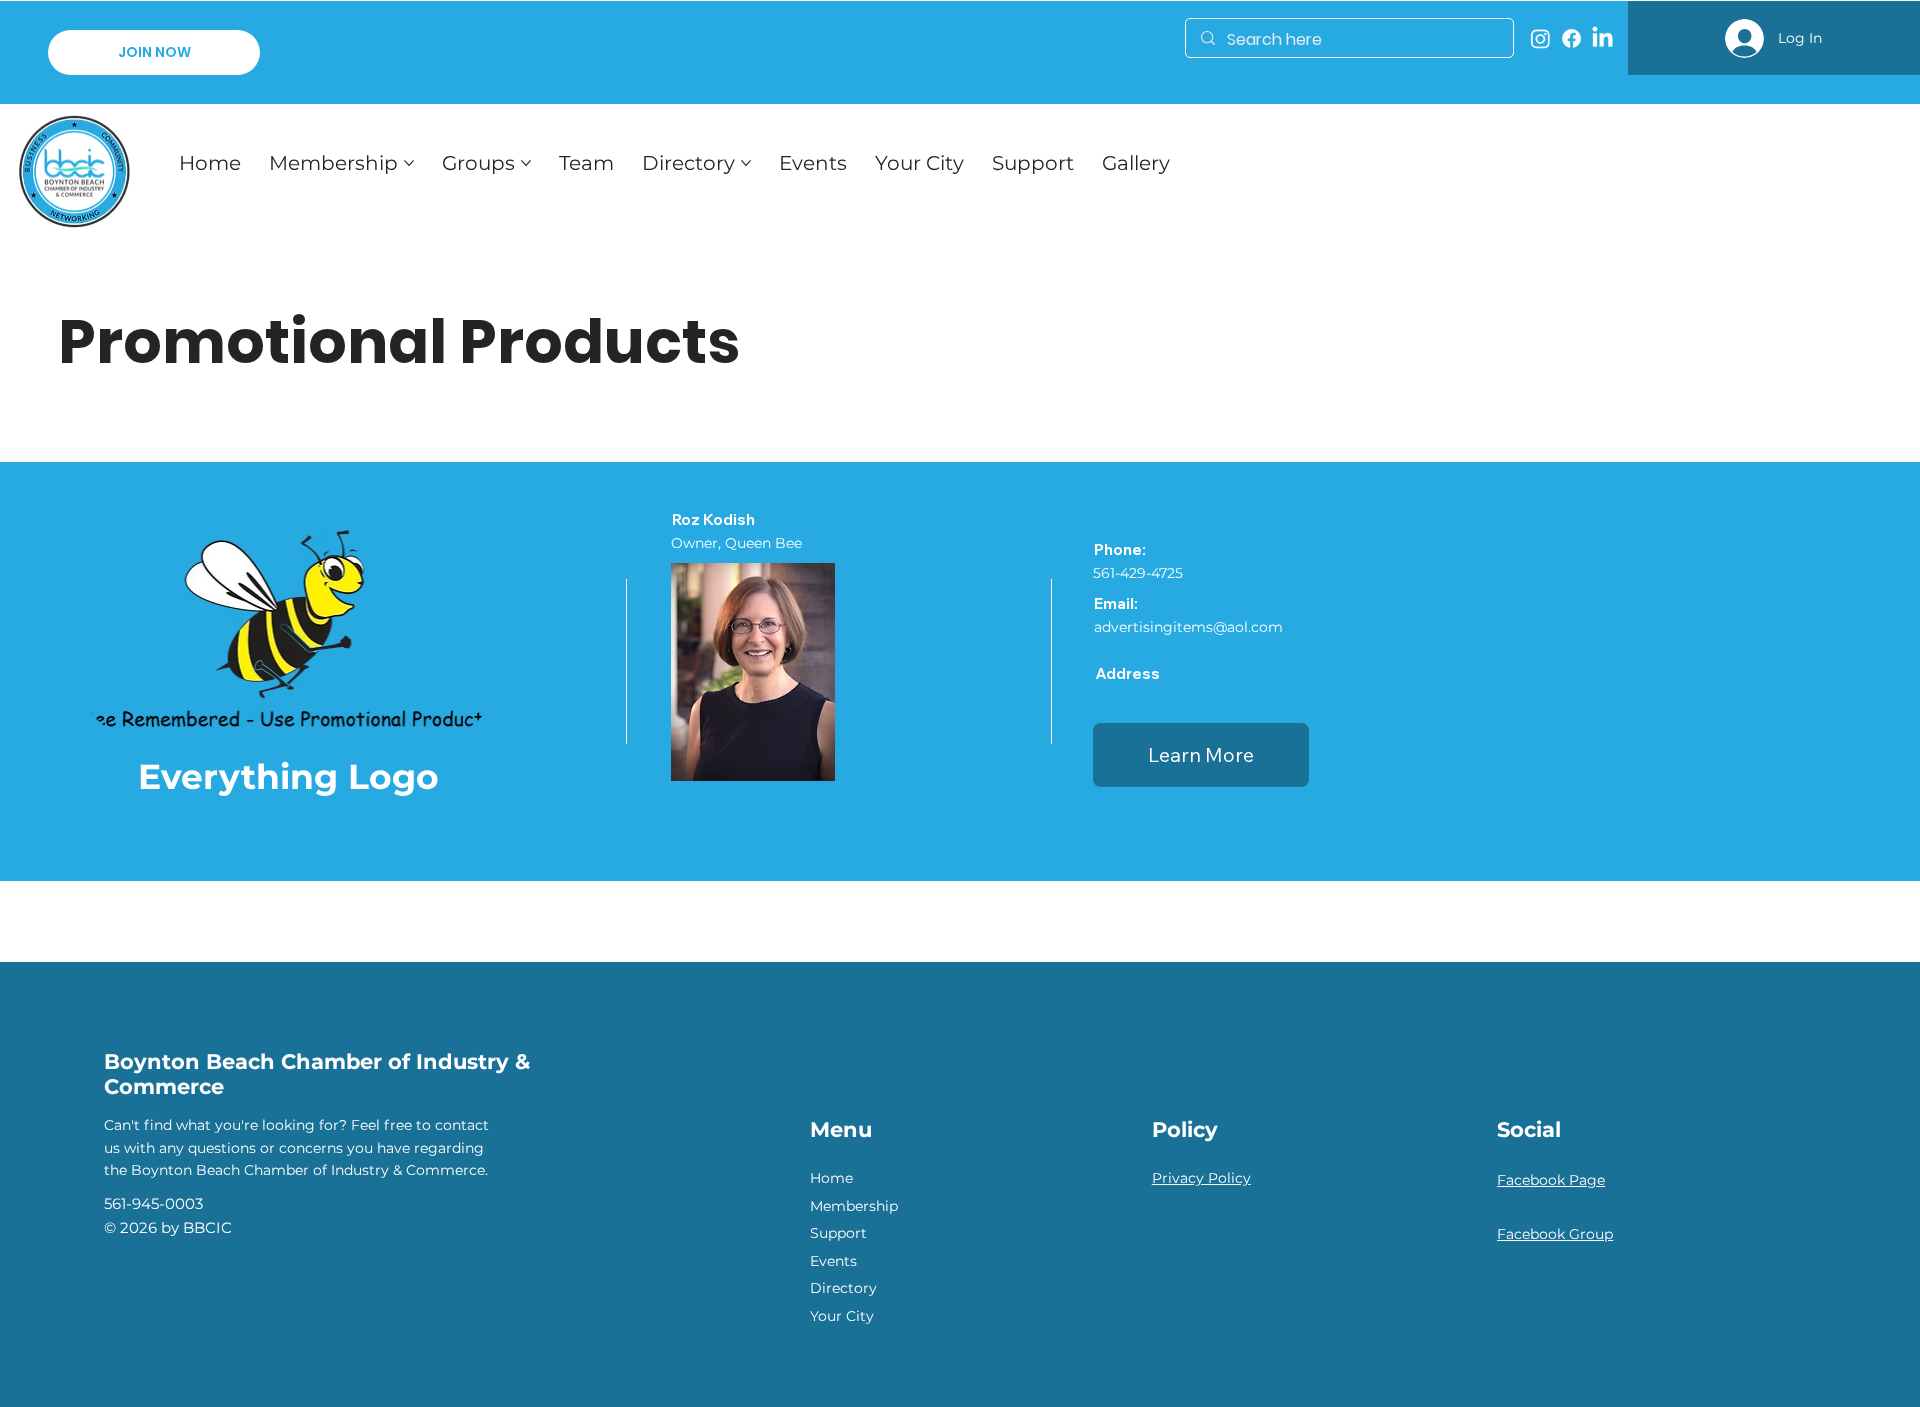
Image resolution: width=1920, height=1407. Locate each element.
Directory (843, 1288)
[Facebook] (1571, 38)
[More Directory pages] (746, 163)
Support (838, 1233)
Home (831, 1178)
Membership (854, 1206)
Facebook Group (1555, 1234)
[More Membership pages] (409, 163)
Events (833, 1261)
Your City (842, 1316)
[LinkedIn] (1602, 38)
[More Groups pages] (526, 163)
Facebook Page (1551, 1180)
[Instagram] (1540, 38)
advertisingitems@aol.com (1188, 627)
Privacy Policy (1201, 1178)
